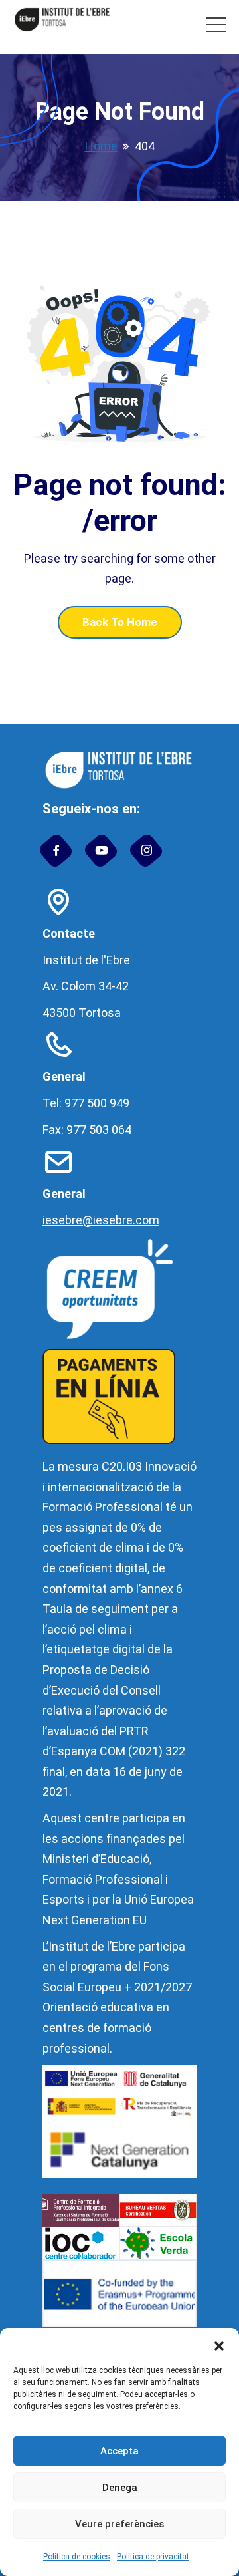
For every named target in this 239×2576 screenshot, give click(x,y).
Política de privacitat (153, 2557)
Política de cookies (77, 2557)
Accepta (119, 2451)
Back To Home (120, 622)
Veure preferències (119, 2524)
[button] (219, 2345)
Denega (120, 2488)
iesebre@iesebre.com (101, 1220)
